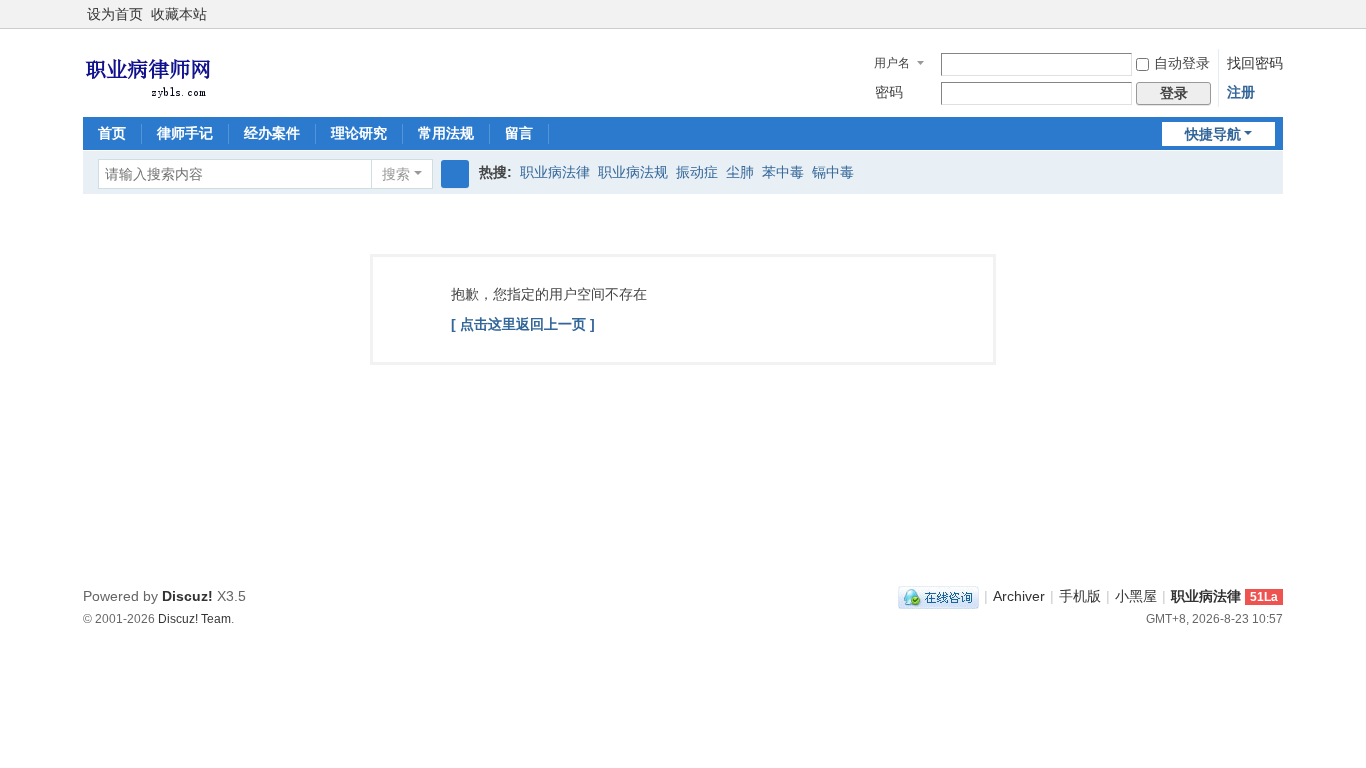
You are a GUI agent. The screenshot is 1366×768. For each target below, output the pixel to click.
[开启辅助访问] (1278, 14)
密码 (889, 92)
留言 (519, 133)
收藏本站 (179, 14)
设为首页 (115, 14)
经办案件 (272, 133)
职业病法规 (633, 172)
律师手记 (185, 133)
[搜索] (455, 174)
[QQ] (938, 596)
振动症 (697, 172)
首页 (112, 133)
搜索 (396, 174)
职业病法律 (555, 172)
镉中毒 (833, 172)
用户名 (892, 63)
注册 (1241, 92)
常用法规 (446, 133)
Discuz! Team (194, 618)
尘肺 (740, 172)
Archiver (1019, 596)
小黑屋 (1136, 596)
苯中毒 (783, 172)
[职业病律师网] (147, 71)
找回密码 (1255, 63)
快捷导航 (1213, 134)
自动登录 (1182, 63)
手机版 (1080, 596)
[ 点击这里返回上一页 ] (523, 324)
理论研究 (359, 133)
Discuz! (187, 596)
